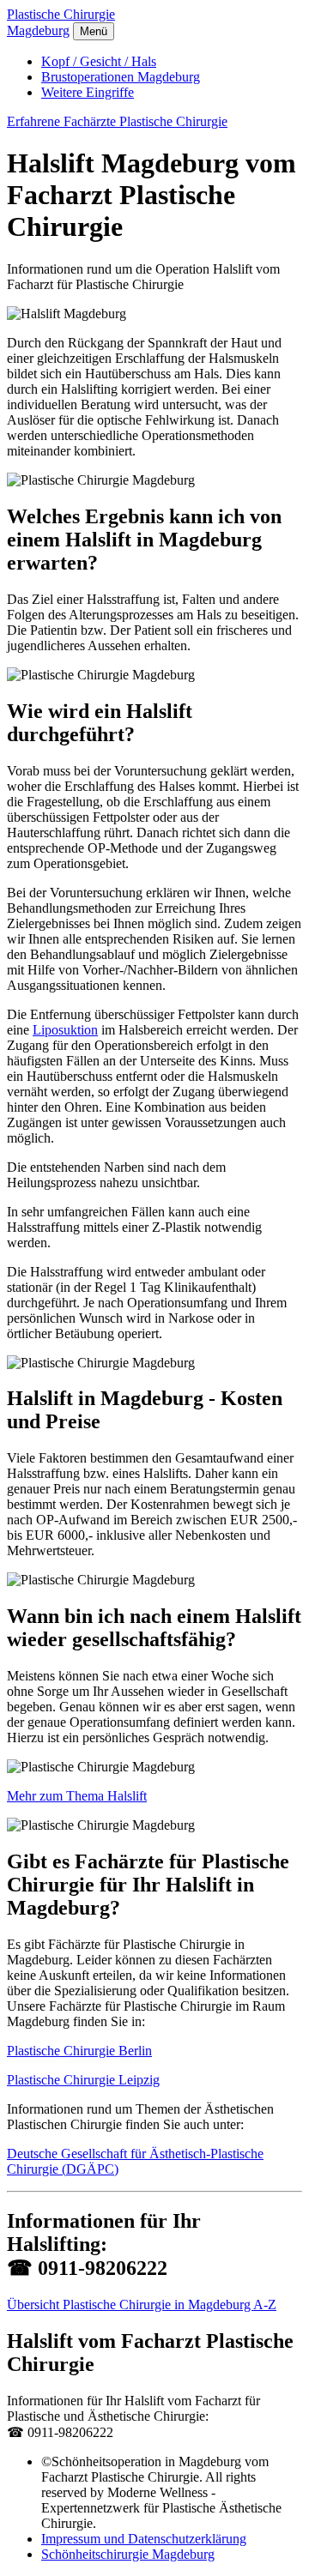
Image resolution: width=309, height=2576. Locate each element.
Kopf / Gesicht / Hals (99, 61)
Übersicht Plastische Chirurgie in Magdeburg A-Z (142, 2305)
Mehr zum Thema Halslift (77, 1796)
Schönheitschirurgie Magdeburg (128, 2554)
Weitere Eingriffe (88, 92)
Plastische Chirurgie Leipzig (83, 2080)
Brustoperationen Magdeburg (121, 77)
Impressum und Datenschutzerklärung (144, 2539)
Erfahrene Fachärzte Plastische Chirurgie (117, 121)
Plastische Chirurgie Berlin (79, 2051)
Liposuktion (65, 1030)
